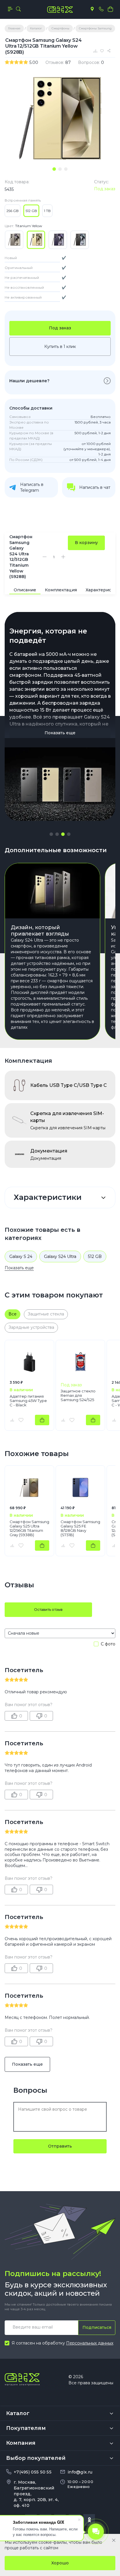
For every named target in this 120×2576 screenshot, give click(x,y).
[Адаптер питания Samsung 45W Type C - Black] (29, 1362)
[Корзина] (110, 9)
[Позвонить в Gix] (101, 9)
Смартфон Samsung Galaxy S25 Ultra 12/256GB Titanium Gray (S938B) (29, 1528)
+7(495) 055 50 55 (33, 2472)
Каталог (18, 2413)
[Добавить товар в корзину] (42, 1420)
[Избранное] (103, 51)
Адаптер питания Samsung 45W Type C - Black (28, 1401)
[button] (51, 834)
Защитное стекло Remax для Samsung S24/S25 (78, 1395)
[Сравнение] (96, 51)
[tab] (54, 169)
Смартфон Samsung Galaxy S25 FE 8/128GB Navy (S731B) (80, 1528)
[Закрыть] (114, 2540)
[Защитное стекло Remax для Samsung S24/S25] (80, 1362)
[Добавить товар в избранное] (21, 1420)
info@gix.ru (80, 2472)
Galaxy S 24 (21, 1256)
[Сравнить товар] (12, 1420)
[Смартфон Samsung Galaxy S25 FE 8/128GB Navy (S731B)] (80, 1487)
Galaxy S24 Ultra (60, 1256)
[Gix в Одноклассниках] (89, 2520)
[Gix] (60, 10)
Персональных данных (90, 2343)
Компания (21, 2443)
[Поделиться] (110, 51)
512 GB (95, 1256)
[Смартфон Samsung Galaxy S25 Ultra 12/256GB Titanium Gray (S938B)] (29, 1487)
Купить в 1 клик (60, 347)
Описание (25, 590)
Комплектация (61, 590)
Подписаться (97, 2327)
